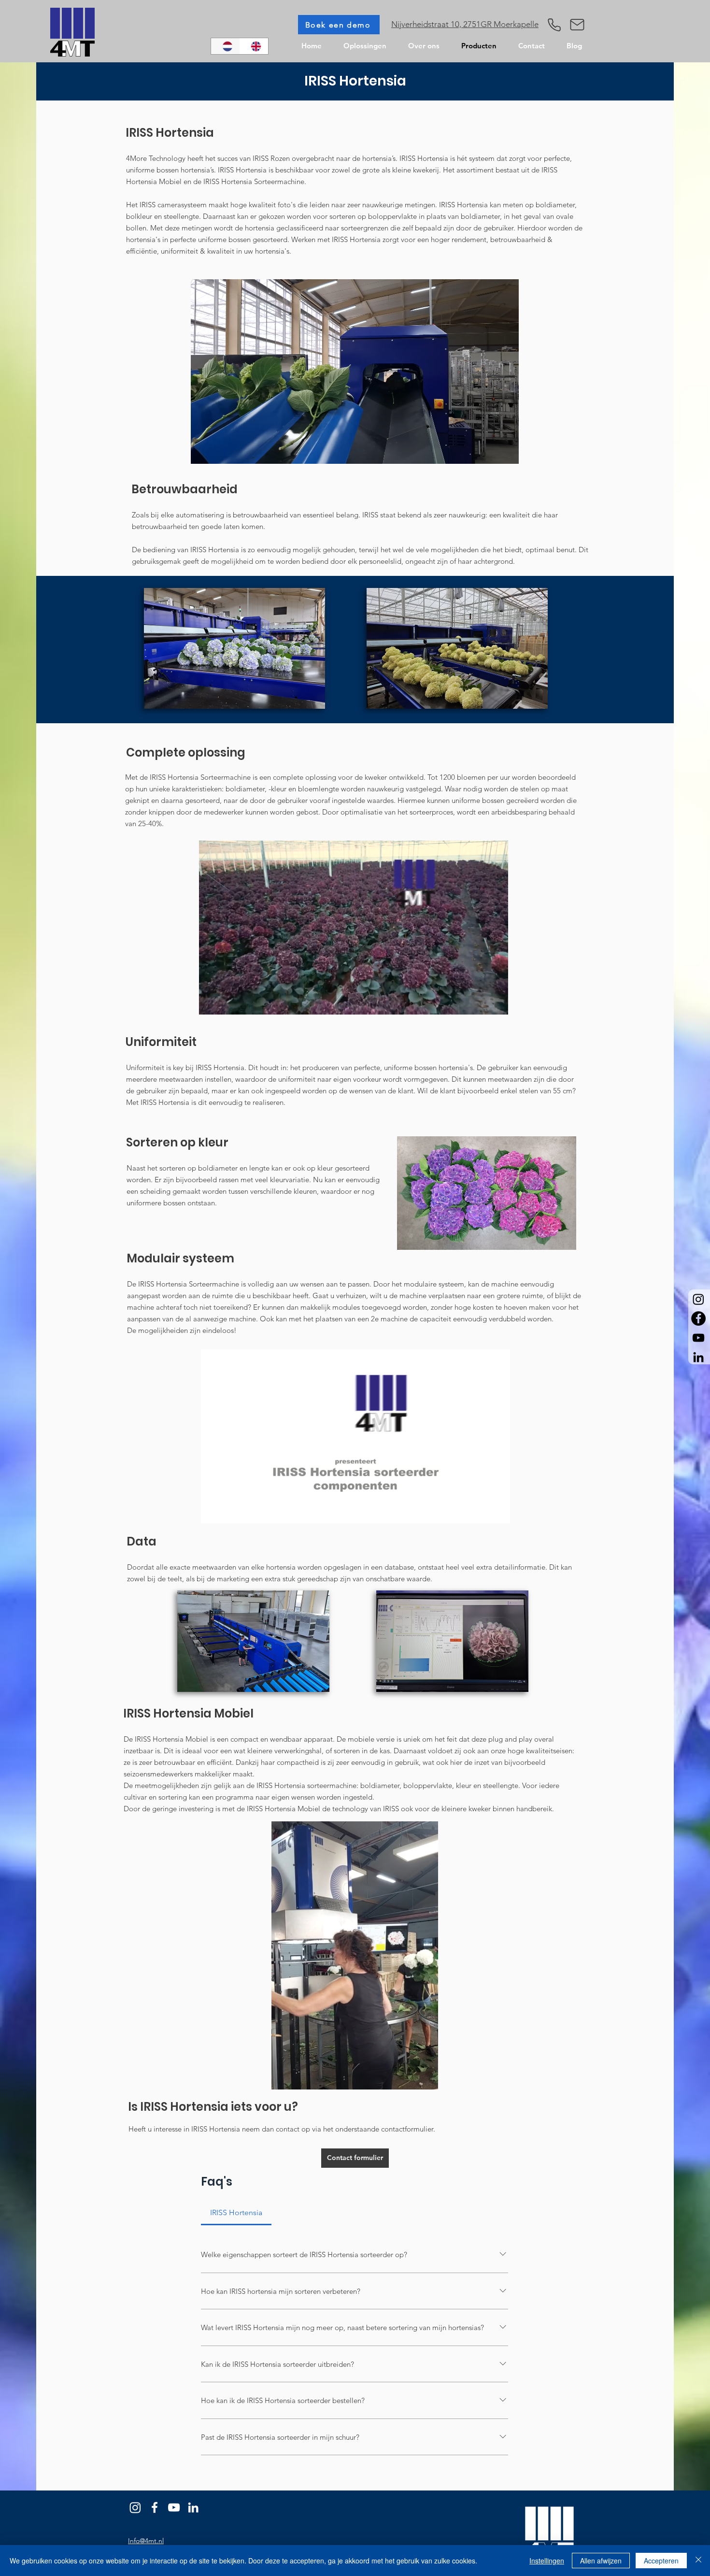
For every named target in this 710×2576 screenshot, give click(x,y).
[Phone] (554, 25)
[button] (577, 25)
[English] (254, 46)
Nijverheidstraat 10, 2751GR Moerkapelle (465, 24)
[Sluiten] (698, 2561)
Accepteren (661, 2561)
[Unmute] (220, 451)
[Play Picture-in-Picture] (489, 451)
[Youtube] (174, 2507)
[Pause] (203, 451)
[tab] (236, 2213)
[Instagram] (698, 1299)
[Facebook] (155, 2507)
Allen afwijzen (601, 2561)
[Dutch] (225, 46)
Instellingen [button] (547, 2561)
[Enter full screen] (506, 451)
